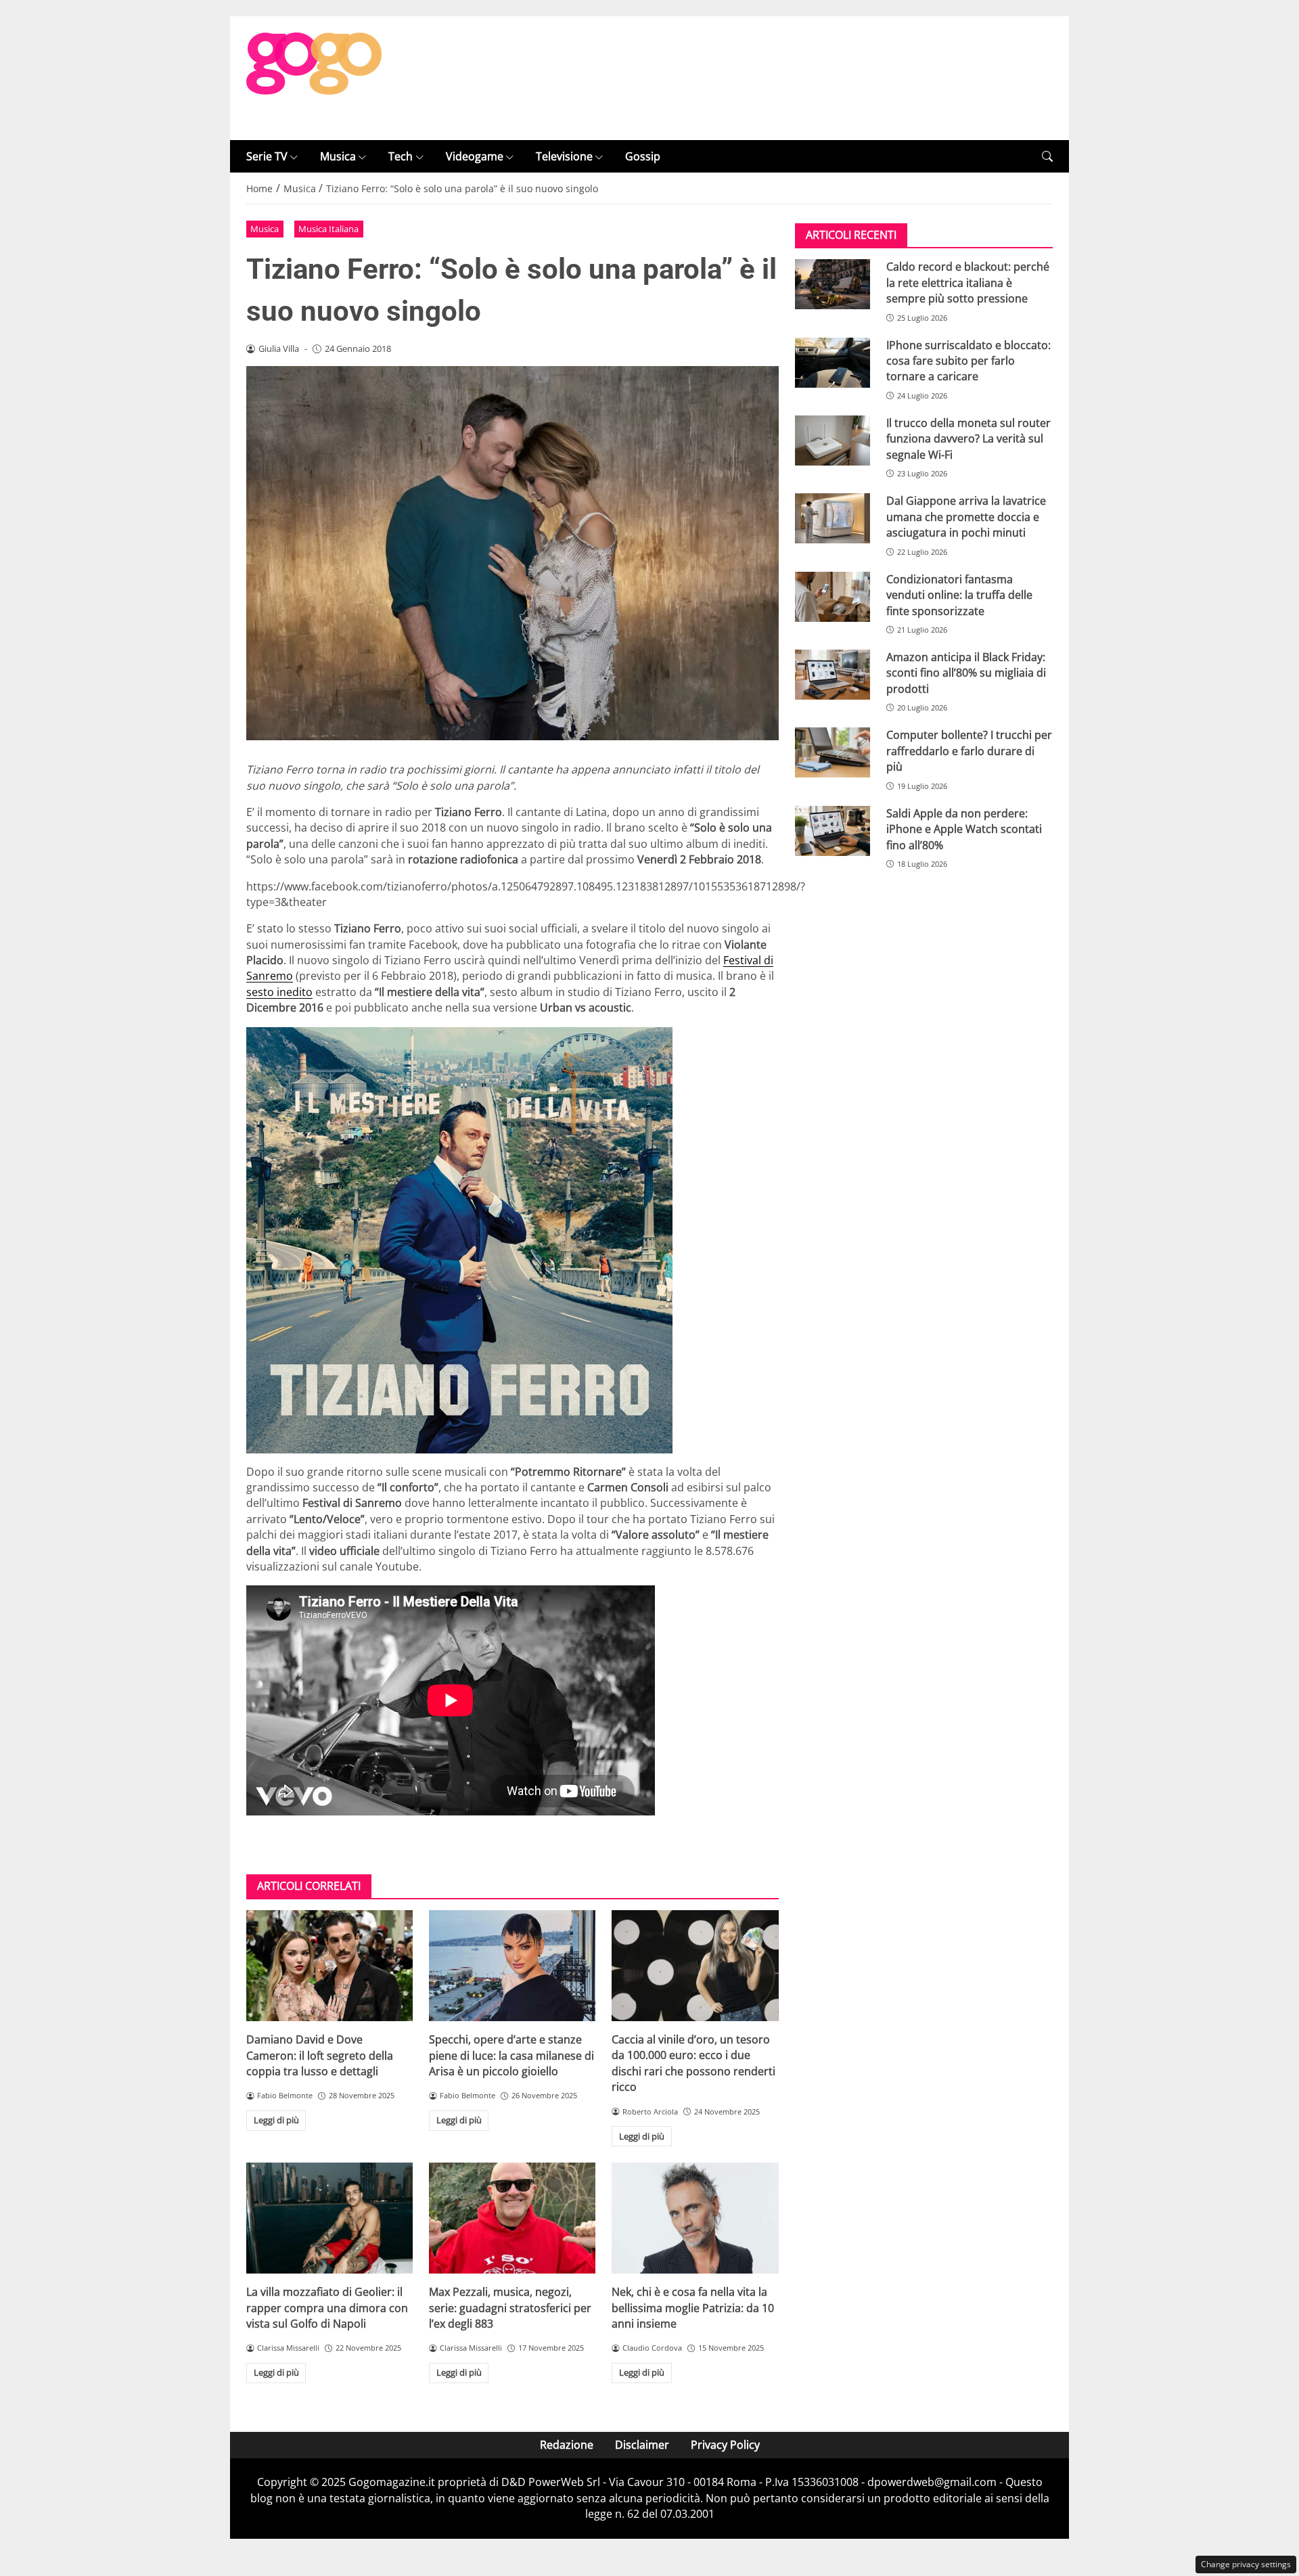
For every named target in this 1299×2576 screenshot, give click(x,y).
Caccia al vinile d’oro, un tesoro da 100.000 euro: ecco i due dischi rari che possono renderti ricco (693, 2063)
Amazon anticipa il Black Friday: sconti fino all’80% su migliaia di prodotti (966, 673)
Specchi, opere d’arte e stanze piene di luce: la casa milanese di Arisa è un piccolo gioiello (511, 2055)
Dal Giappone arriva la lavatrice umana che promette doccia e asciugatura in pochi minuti (966, 517)
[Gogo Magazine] (314, 77)
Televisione (564, 156)
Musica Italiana (328, 229)
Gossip (643, 156)
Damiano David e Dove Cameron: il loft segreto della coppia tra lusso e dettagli (320, 2055)
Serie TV (267, 156)
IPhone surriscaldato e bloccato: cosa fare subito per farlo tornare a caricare (968, 361)
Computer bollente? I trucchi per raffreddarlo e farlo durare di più (969, 751)
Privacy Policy (725, 2445)
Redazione (567, 2445)
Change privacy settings (1246, 2564)
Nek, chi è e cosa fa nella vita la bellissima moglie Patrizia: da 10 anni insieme (693, 2308)
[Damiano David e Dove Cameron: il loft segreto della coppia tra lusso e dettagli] (329, 1966)
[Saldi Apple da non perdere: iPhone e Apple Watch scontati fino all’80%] (833, 831)
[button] (1047, 157)
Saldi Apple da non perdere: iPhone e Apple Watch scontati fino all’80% (964, 829)
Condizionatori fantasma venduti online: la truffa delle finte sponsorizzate (959, 595)
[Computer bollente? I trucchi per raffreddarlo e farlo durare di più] (833, 752)
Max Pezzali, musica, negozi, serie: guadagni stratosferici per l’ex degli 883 (510, 2308)
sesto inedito (279, 992)
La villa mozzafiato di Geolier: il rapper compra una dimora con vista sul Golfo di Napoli (327, 2308)
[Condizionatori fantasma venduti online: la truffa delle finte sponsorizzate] (833, 597)
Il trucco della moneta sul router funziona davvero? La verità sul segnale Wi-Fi (968, 439)
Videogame (475, 156)
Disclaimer (642, 2445)
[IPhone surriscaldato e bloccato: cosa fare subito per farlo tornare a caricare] (833, 363)
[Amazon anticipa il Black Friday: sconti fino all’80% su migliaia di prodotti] (833, 675)
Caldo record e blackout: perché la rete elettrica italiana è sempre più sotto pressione (968, 283)
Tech (401, 156)
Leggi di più (276, 2120)
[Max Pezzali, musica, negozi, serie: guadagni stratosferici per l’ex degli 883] (512, 2218)
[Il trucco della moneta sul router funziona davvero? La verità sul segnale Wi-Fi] (833, 440)
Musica (338, 156)
